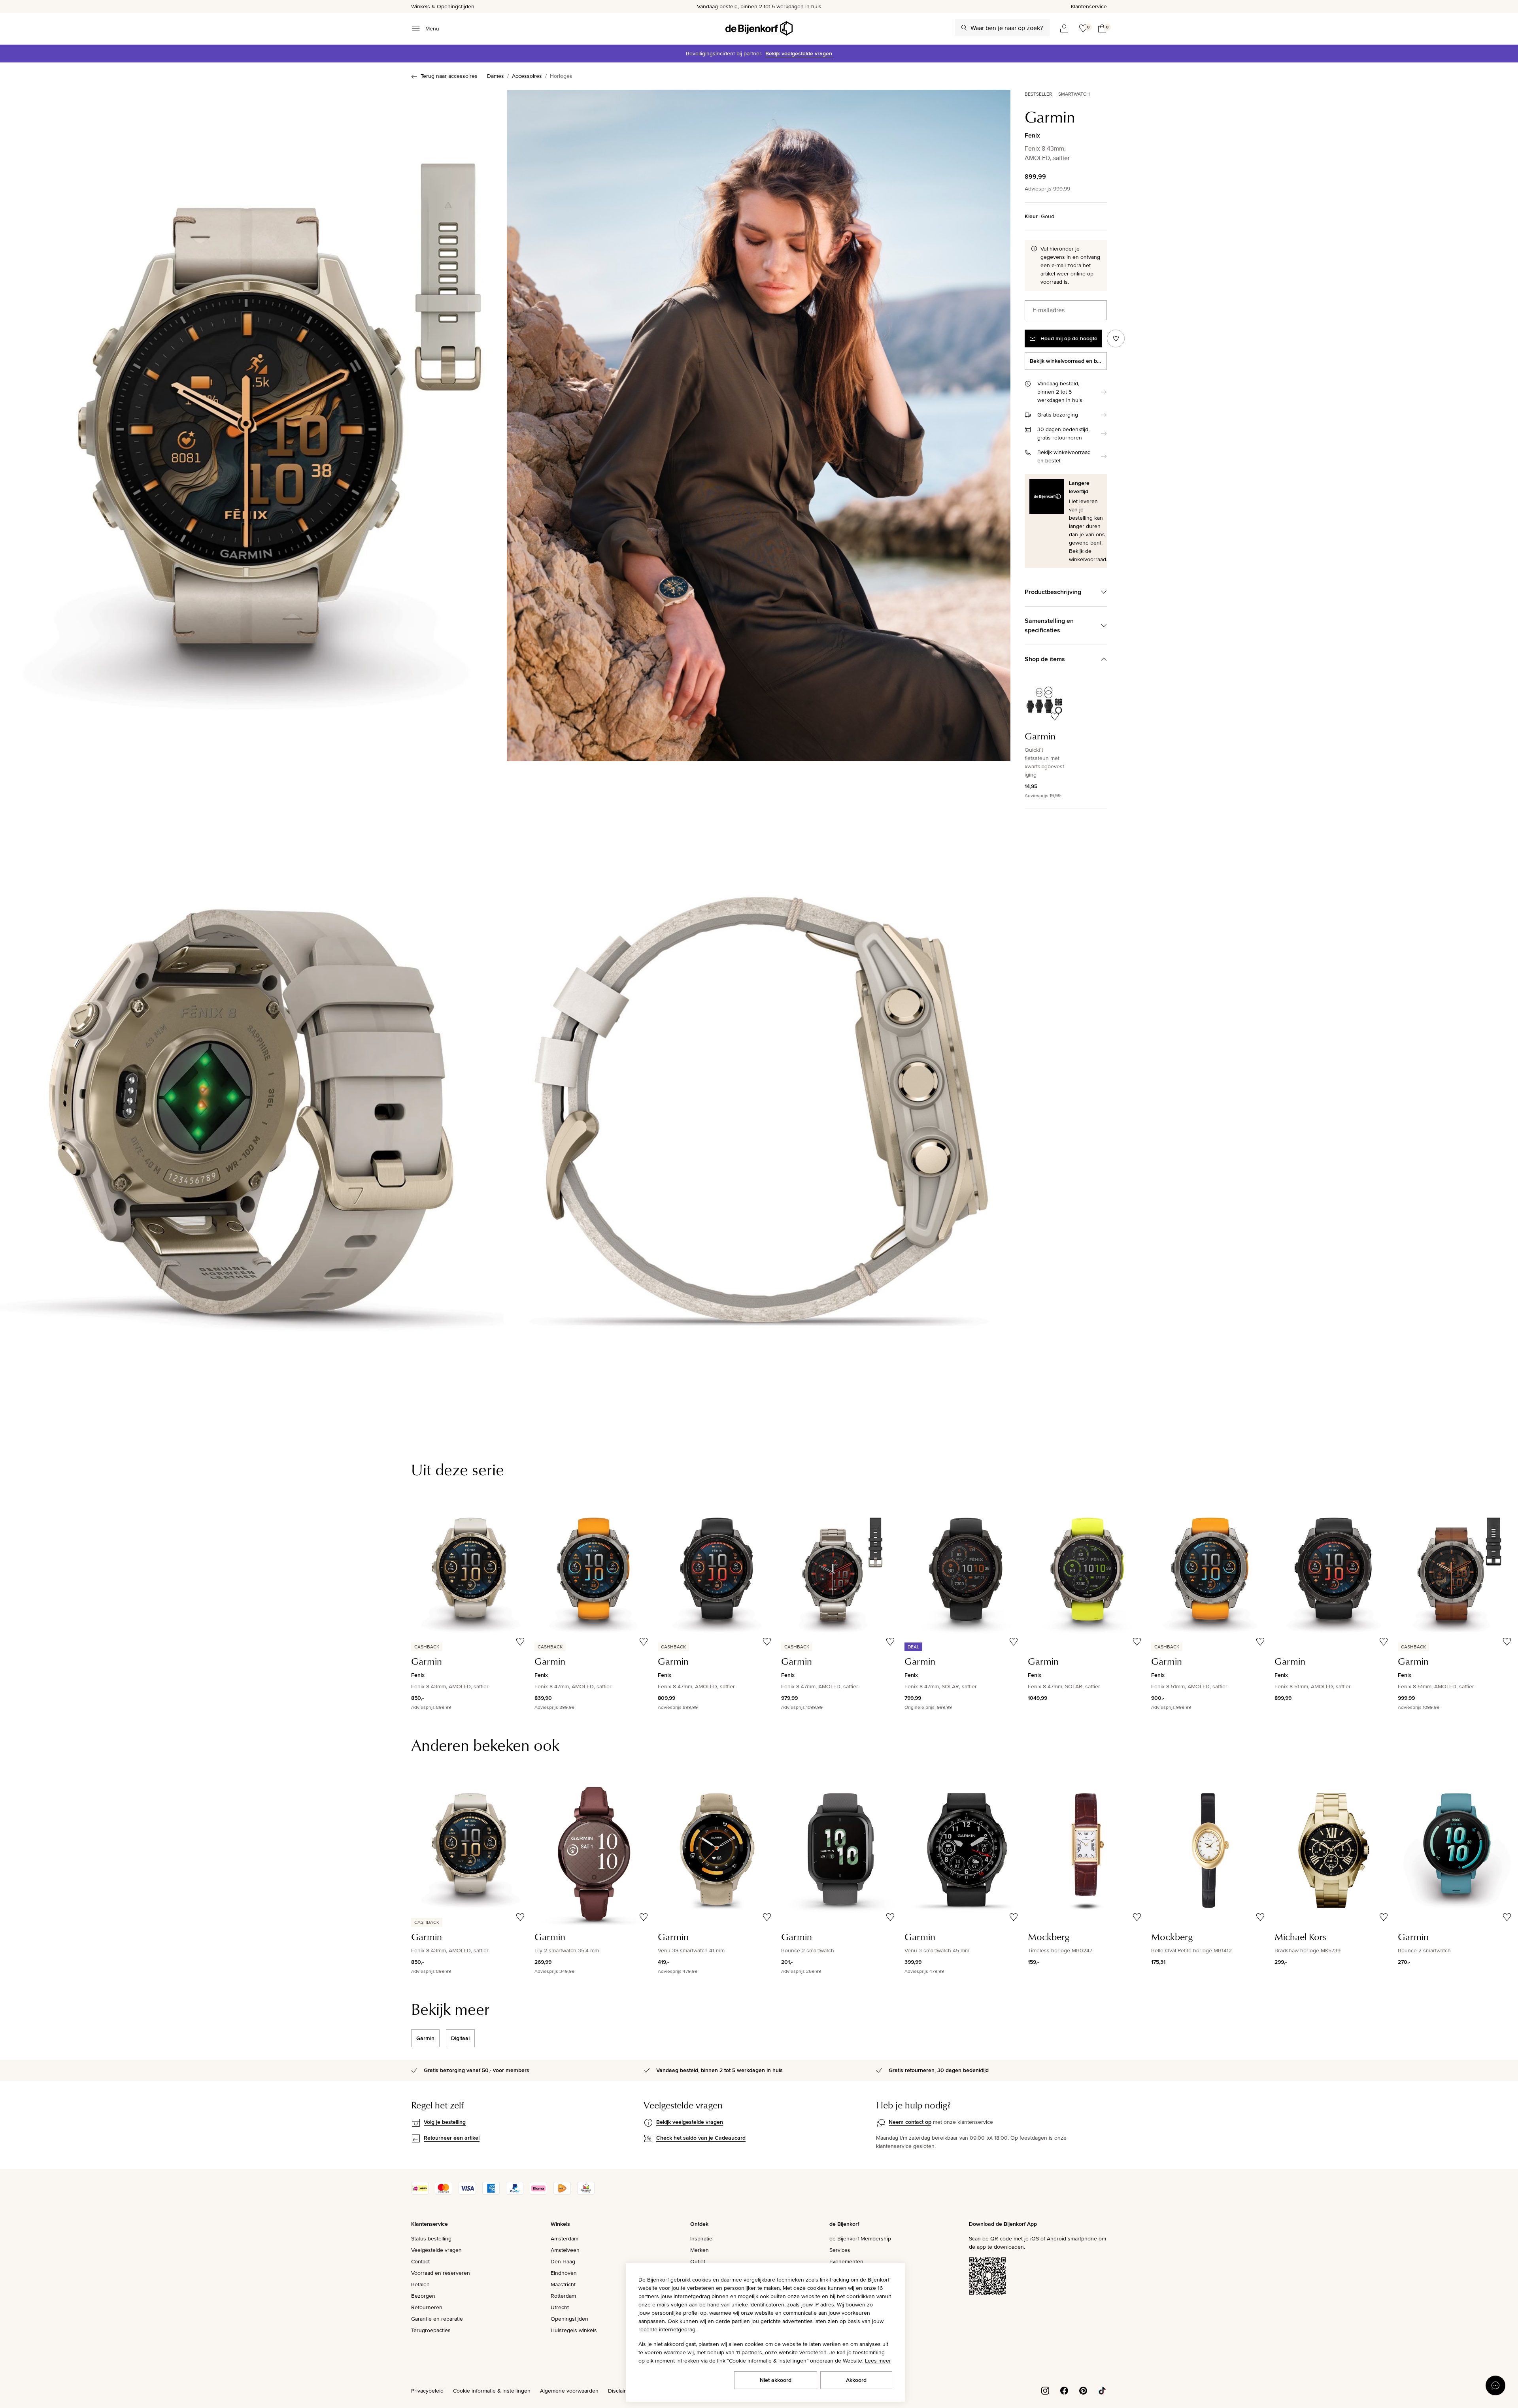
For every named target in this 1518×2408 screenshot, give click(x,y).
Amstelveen (565, 2250)
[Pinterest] (1083, 2390)
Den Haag (563, 2261)
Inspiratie (701, 2238)
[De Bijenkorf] (759, 28)
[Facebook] (1064, 2390)
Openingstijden (569, 2319)
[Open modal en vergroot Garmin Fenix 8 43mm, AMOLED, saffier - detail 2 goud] (759, 1100)
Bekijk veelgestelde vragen (799, 53)
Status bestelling (431, 2238)
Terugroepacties (431, 2330)
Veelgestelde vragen (436, 2250)
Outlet (698, 2261)
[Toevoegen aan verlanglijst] (1116, 338)
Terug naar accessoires (449, 76)
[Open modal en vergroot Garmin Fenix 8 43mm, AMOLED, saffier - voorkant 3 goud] (252, 425)
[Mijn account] (1064, 28)
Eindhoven (564, 2273)
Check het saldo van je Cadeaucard (701, 2138)
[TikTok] (1102, 2390)
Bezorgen (423, 2296)
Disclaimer (621, 2391)
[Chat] (1495, 2385)
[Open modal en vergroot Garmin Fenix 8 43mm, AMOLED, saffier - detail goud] (252, 1100)
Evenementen (846, 2261)
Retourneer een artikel (452, 2138)
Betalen (420, 2284)
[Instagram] (1045, 2390)
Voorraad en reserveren (441, 2273)
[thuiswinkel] (586, 2193)
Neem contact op (910, 2122)
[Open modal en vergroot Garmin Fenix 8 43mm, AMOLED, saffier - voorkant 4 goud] (759, 425)
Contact (420, 2261)
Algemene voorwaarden (569, 2391)
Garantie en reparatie (437, 2319)
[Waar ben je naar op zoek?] (964, 28)
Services (840, 2250)
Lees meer (878, 2361)
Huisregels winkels (574, 2330)
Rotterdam (563, 2296)
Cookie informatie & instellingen (492, 2391)
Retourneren (427, 2307)
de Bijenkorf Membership (860, 2238)
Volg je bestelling (445, 2122)
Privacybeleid (427, 2391)
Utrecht (560, 2307)
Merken (700, 2250)
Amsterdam (565, 2238)
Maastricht (563, 2284)
